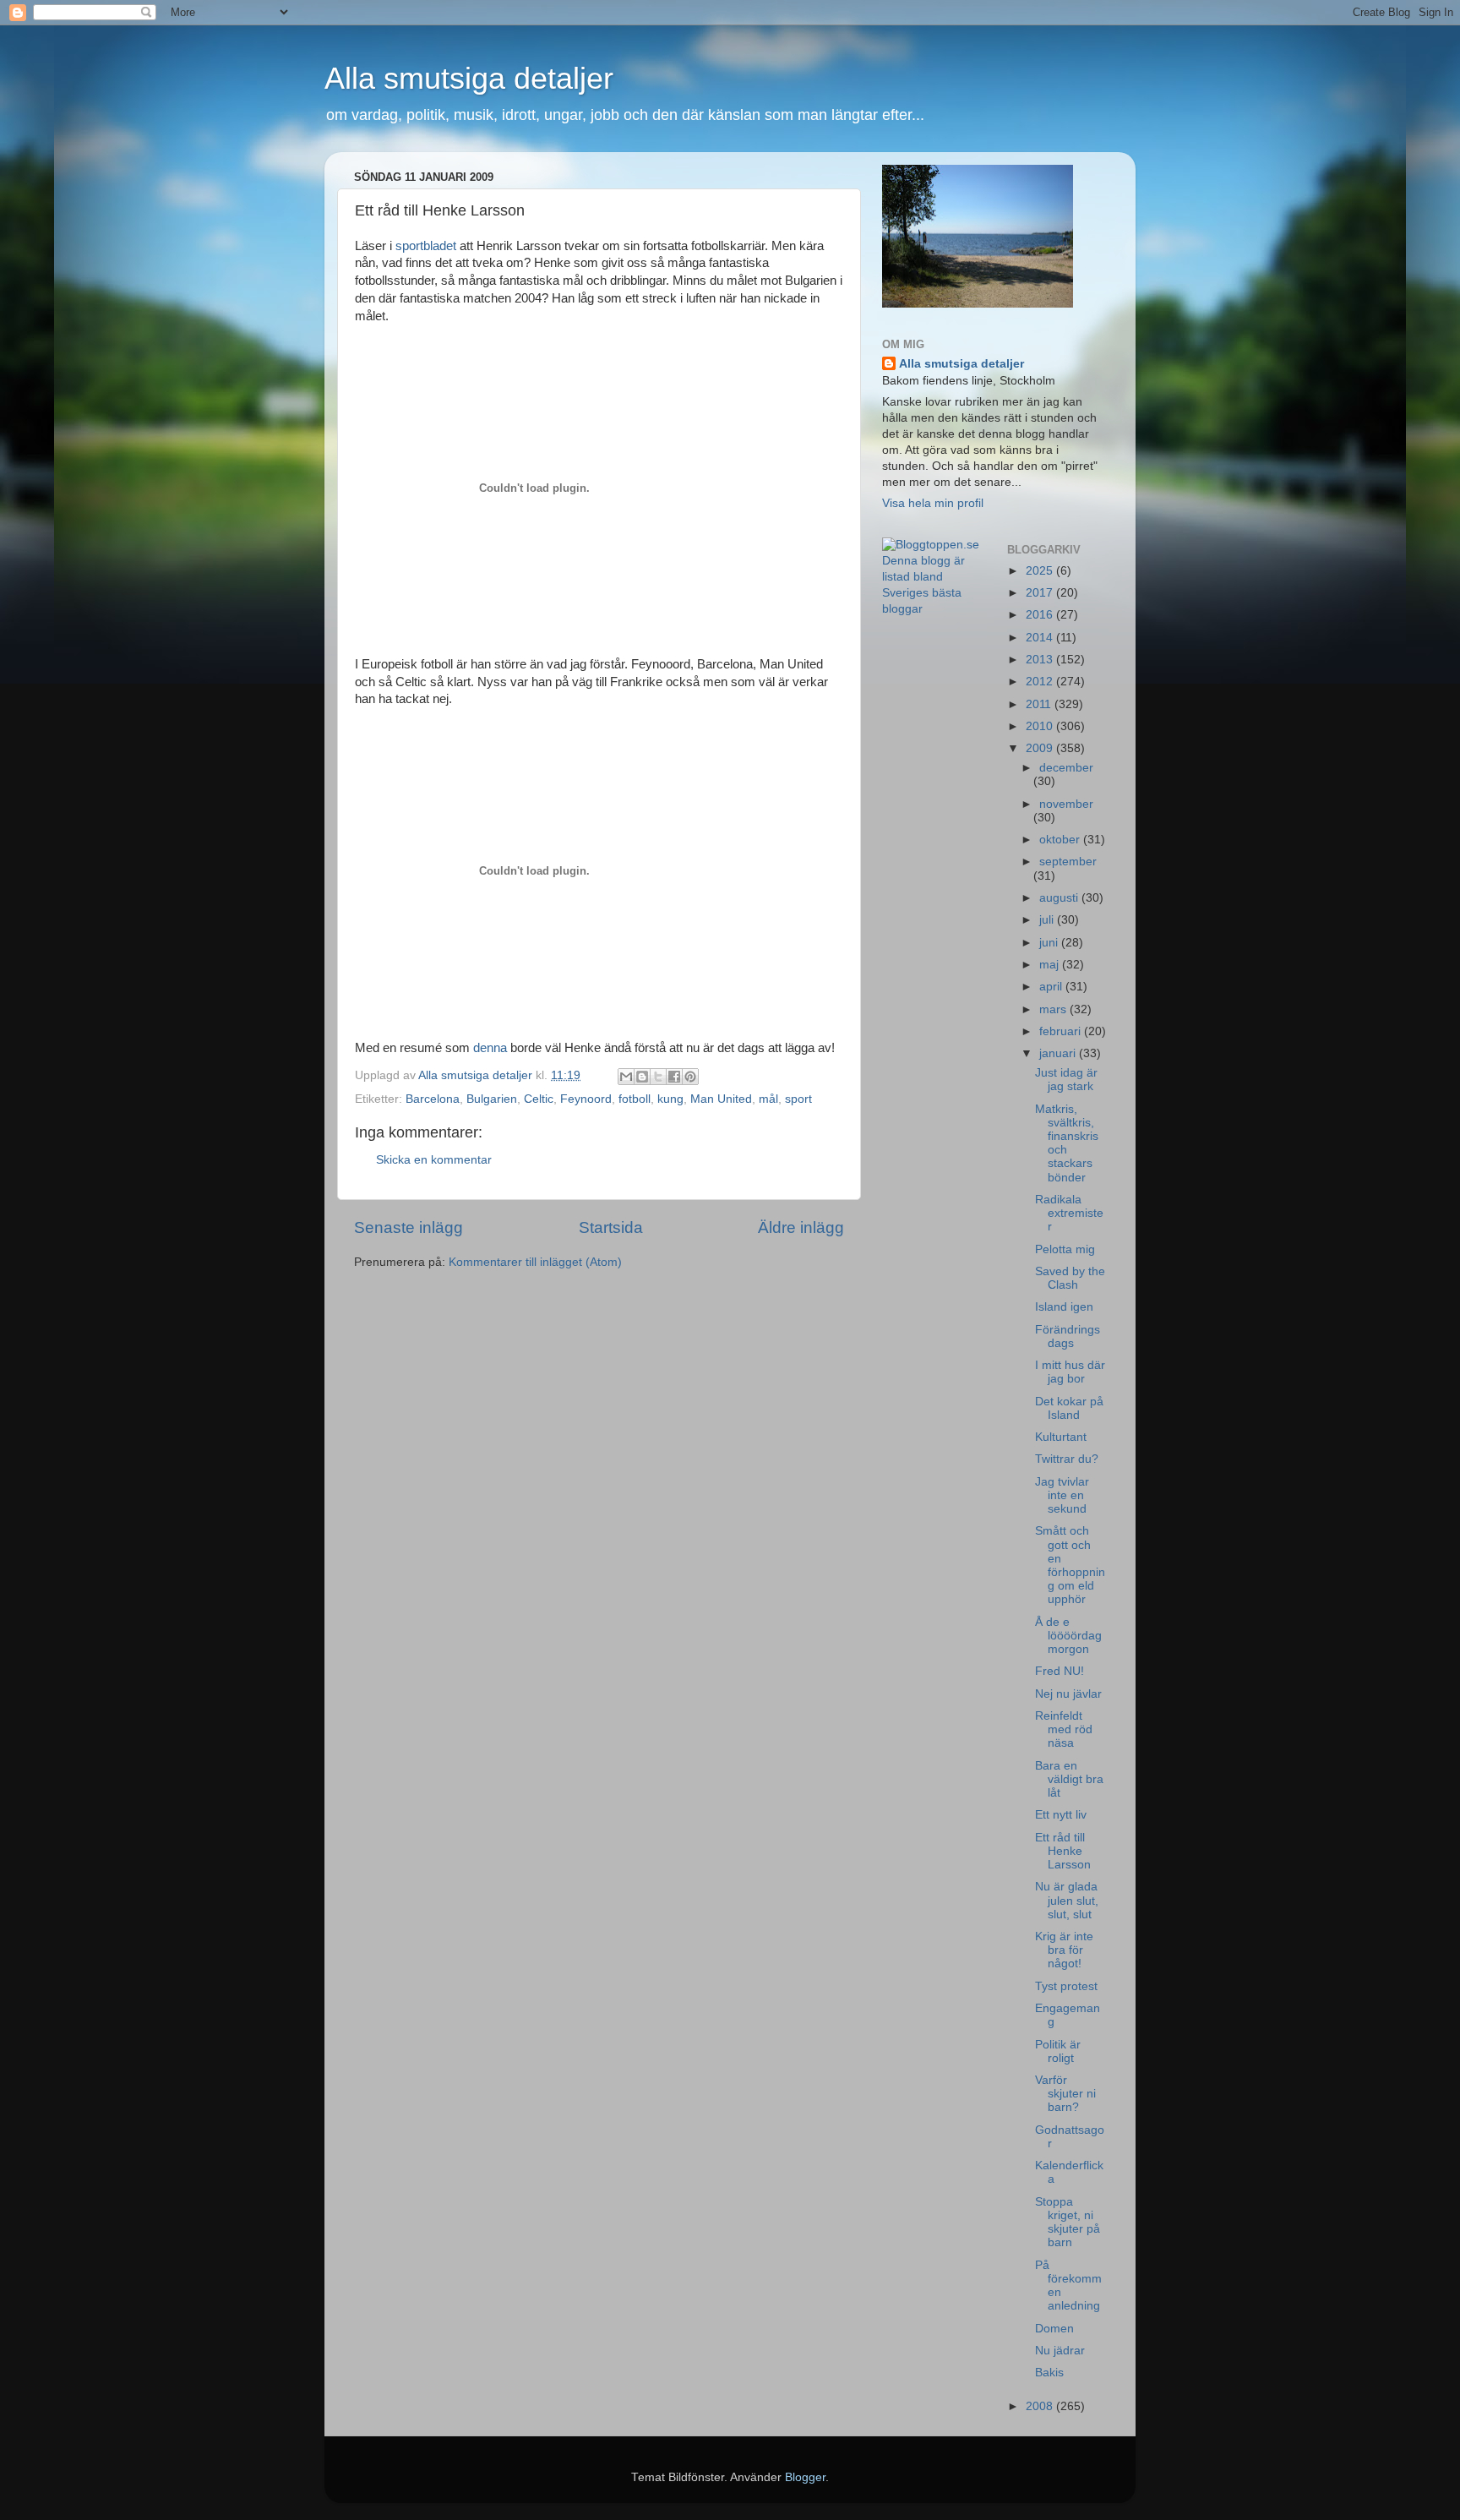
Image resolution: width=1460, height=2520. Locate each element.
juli (1048, 920)
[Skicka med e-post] (626, 1077)
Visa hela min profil (933, 503)
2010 (1041, 726)
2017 (1041, 593)
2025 (1041, 571)
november (1066, 804)
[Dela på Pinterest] (690, 1077)
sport (798, 1099)
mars (1054, 1009)
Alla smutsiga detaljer (469, 78)
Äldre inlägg (801, 1227)
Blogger (805, 2477)
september (1068, 862)
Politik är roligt (1058, 2051)
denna (488, 1048)
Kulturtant (1061, 1437)
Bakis (1049, 2373)
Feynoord (586, 1099)
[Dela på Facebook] (674, 1077)
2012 (1041, 682)
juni (1050, 943)
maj (1051, 965)
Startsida (611, 1227)
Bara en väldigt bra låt (1069, 1779)
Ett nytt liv (1061, 1815)
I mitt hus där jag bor (1070, 1372)
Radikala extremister (1069, 1213)
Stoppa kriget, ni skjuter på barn (1068, 2223)
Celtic (539, 1099)
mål (768, 1099)
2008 (1041, 2406)
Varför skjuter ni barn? (1065, 2094)
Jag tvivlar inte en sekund (1062, 1495)
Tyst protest (1066, 1986)
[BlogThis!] (642, 1077)
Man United (721, 1099)
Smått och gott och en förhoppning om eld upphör (1070, 1565)
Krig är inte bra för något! (1064, 1950)
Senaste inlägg (409, 1227)
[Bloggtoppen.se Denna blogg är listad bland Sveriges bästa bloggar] (932, 609)
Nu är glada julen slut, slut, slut (1067, 1900)
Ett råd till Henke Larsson (1063, 1851)
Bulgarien (492, 1099)
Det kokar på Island (1069, 1408)
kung (670, 1099)
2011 (1040, 704)
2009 (1041, 748)
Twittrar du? (1067, 1459)
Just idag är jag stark (1066, 1080)
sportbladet (426, 246)
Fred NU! (1060, 1671)
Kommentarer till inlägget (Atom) (535, 1262)
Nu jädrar (1060, 2351)
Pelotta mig (1065, 1249)
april (1052, 987)
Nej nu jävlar (1068, 1694)
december (1066, 768)
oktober (1061, 840)
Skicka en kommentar (434, 1160)
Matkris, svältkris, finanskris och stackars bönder (1067, 1143)
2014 (1041, 638)
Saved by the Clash (1070, 1278)
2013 (1041, 660)
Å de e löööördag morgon (1068, 1636)
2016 (1041, 615)
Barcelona (433, 1099)
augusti (1060, 898)
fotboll (635, 1099)
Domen (1054, 2329)
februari (1062, 1031)
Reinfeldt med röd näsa (1064, 1729)
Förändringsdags (1068, 1336)
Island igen (1064, 1307)
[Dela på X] (658, 1077)
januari (1059, 1053)
